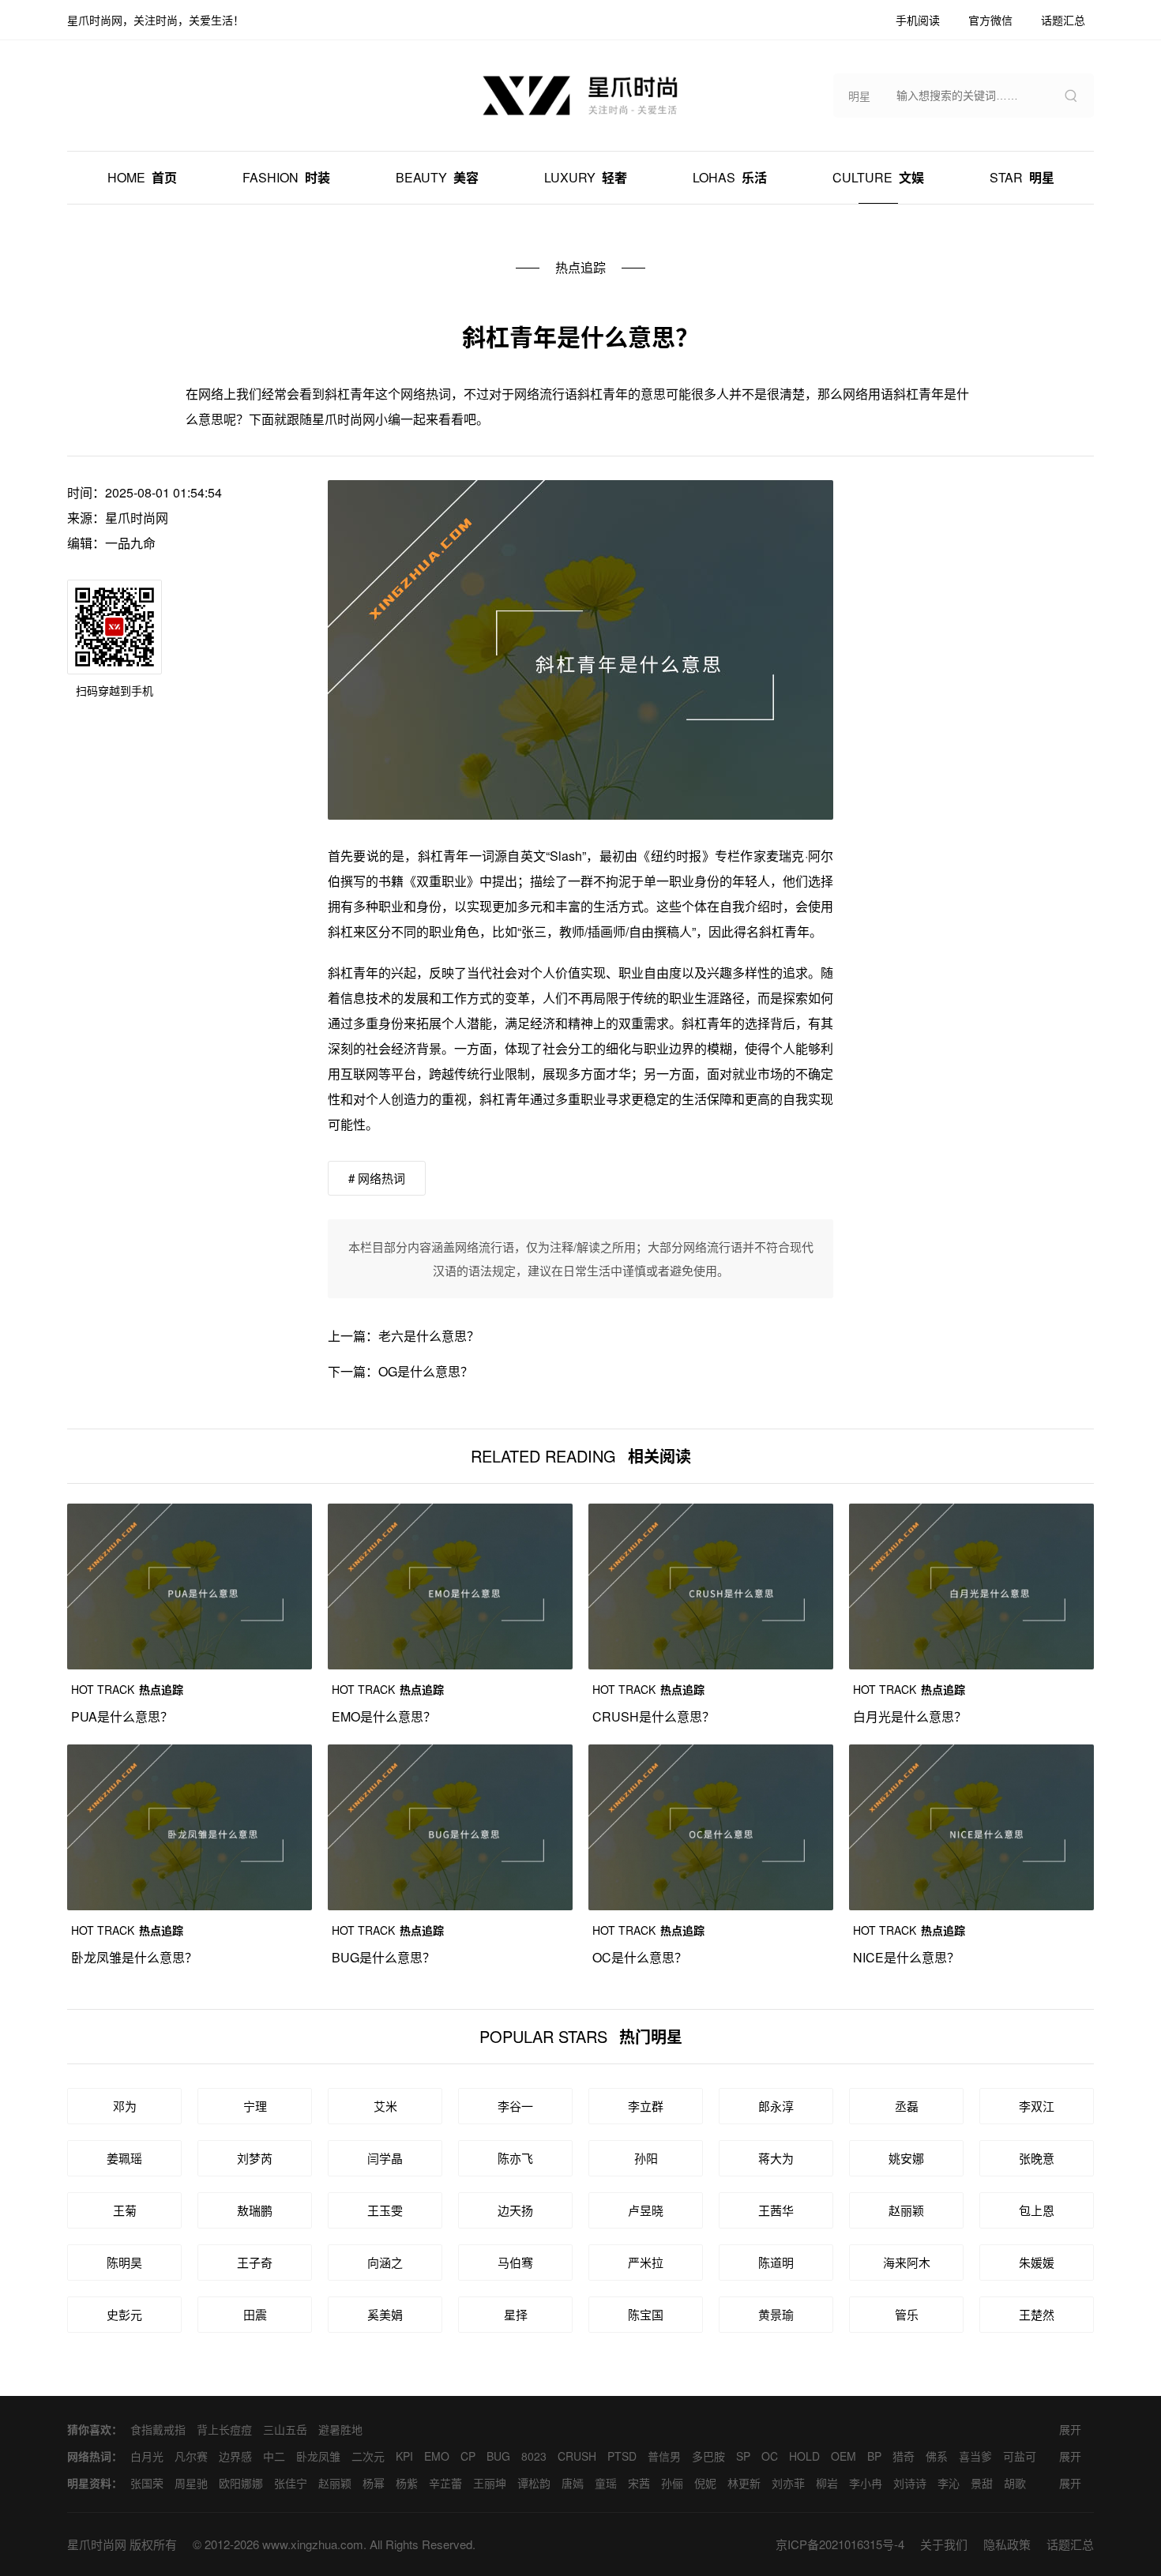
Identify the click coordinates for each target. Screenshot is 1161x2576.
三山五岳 (285, 2429)
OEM (844, 2456)
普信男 (664, 2456)
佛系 (937, 2456)
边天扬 (515, 2210)
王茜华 (776, 2210)
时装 (286, 177)
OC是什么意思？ (640, 1957)
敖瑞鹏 (255, 2210)
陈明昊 (124, 2262)
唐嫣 (573, 2483)
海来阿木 (907, 2262)
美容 (437, 177)
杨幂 (374, 2483)
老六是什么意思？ (429, 1336)
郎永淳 (776, 2106)
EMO (437, 2456)
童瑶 (606, 2483)
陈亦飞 (515, 2158)
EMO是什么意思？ (384, 1716)
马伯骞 (515, 2262)
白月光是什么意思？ (910, 1716)
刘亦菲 (788, 2483)
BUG (498, 2456)
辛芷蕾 (445, 2483)
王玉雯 (385, 2210)
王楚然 (1037, 2314)
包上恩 (1037, 2210)
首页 (142, 177)
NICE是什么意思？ (906, 1957)
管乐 (907, 2314)
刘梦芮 (255, 2158)
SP (743, 2456)
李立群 (646, 2106)
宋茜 (639, 2483)
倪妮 (705, 2483)
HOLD (804, 2456)
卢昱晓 (646, 2210)
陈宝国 (646, 2314)
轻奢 (586, 177)
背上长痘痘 (224, 2429)
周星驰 (191, 2483)
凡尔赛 (191, 2456)
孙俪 (672, 2483)
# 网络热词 (377, 1178)
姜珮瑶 (124, 2158)
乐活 (730, 177)
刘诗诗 (910, 2483)
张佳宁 (291, 2483)
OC (770, 2456)
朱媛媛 (1037, 2262)
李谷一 (515, 2106)
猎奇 (904, 2456)
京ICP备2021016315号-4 (840, 2544)
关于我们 (944, 2544)
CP (468, 2456)
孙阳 (646, 2158)
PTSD (622, 2456)
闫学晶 (385, 2158)
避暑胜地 (340, 2429)
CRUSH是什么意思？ (654, 1716)
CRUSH (577, 2456)
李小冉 (866, 2483)
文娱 (878, 177)
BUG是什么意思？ (383, 1957)
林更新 (744, 2483)
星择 (516, 2314)
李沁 (949, 2483)
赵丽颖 (906, 2210)
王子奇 (255, 2262)
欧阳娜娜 (241, 2483)
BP (874, 2456)
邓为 (125, 2106)
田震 (255, 2314)
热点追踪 (580, 267)
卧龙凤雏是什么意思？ (134, 1957)
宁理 (255, 2106)
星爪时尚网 (137, 518)
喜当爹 (975, 2456)
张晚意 (1037, 2158)
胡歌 (1015, 2483)
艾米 (385, 2106)
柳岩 (827, 2483)
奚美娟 (385, 2314)
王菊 (125, 2210)
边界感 (235, 2456)
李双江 (1037, 2106)
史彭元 (124, 2314)
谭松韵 (534, 2483)
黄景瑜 (776, 2314)
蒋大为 (776, 2158)
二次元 (368, 2456)
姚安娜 (906, 2158)
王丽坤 (490, 2483)
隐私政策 (1007, 2544)
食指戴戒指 (158, 2429)
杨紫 (407, 2483)
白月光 (147, 2456)
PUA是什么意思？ (122, 1716)
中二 (274, 2456)
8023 (534, 2456)
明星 (1022, 177)
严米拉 (646, 2262)
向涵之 (385, 2262)
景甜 (982, 2483)
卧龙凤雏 (318, 2456)
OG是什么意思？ (426, 1371)
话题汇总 (1070, 2544)
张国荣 (147, 2483)
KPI (404, 2456)
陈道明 (776, 2262)
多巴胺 (708, 2456)
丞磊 (907, 2106)
